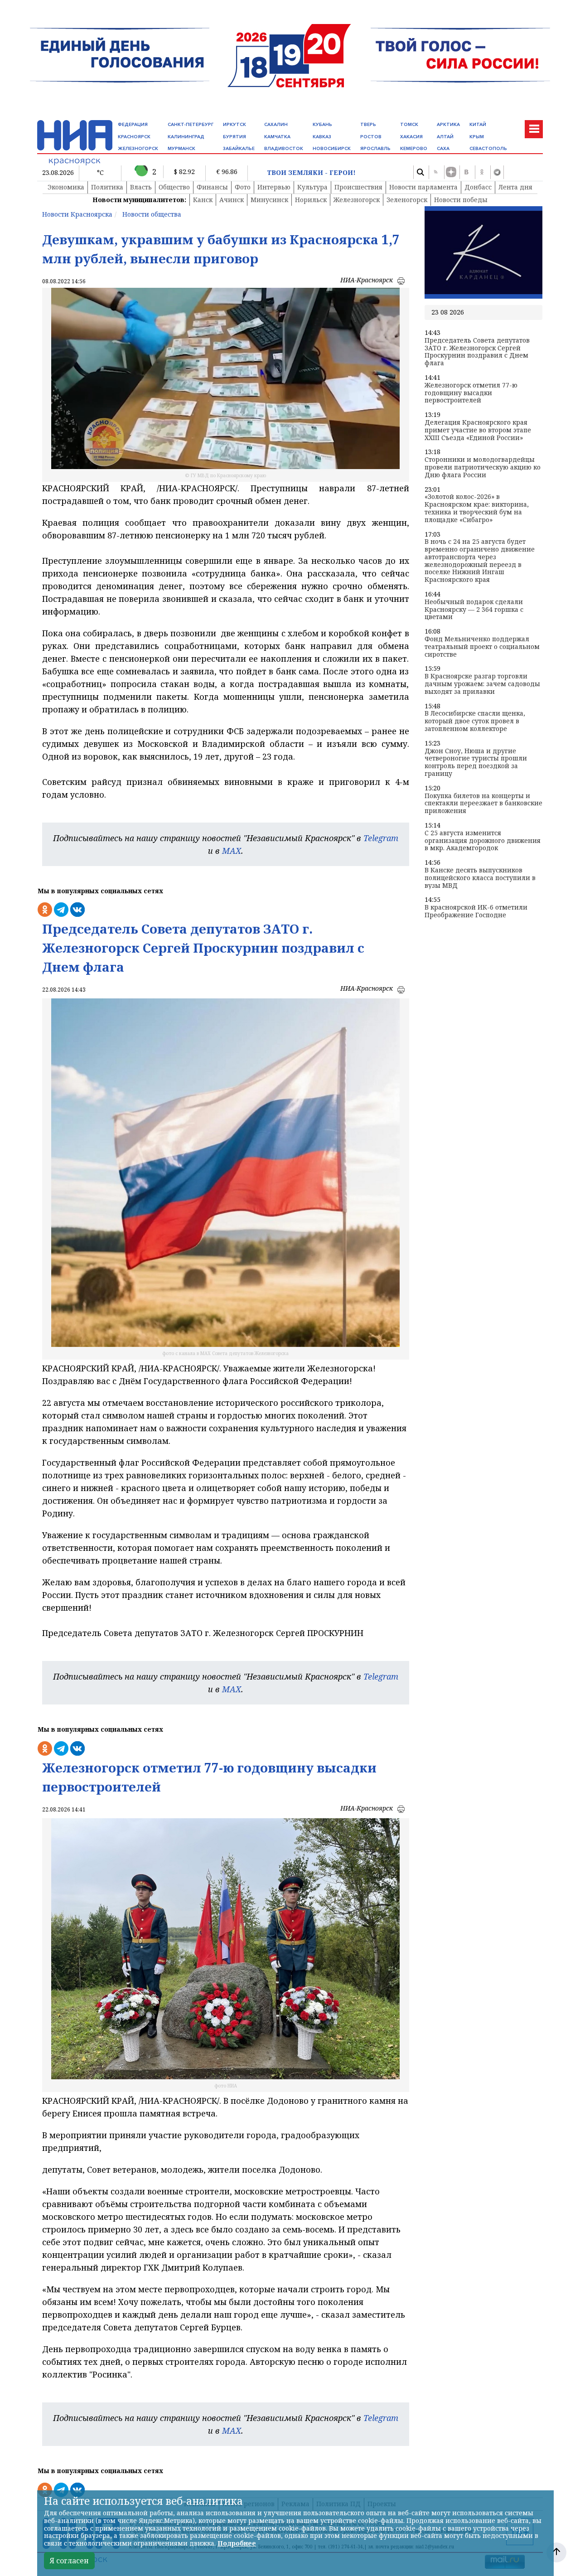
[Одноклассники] (482, 172)
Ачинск (232, 200)
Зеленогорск (407, 200)
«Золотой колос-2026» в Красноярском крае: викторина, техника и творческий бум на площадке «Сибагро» (477, 508)
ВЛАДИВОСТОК (284, 148)
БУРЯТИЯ (234, 137)
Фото (243, 187)
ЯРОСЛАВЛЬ (375, 148)
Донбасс (478, 187)
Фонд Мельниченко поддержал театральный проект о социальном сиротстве (482, 647)
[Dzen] (451, 172)
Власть (141, 187)
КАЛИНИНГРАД (186, 137)
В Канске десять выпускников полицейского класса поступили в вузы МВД (480, 878)
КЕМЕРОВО (414, 148)
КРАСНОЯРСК (134, 137)
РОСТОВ (371, 137)
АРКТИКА (448, 124)
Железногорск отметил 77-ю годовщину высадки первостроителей (471, 393)
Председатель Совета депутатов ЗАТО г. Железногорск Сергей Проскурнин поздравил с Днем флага (477, 352)
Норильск (311, 200)
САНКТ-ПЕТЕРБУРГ (191, 124)
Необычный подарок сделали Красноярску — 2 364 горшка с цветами (474, 610)
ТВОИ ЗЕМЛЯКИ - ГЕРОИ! (311, 173)
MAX (232, 851)
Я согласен (69, 2561)
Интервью (274, 187)
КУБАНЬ (322, 124)
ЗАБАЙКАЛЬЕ (239, 148)
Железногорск (357, 200)
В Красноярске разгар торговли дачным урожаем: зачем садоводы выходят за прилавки (482, 684)
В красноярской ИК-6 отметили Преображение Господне (476, 911)
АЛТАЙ (445, 137)
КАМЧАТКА (277, 137)
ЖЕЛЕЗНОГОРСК (138, 148)
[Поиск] (420, 172)
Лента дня (515, 187)
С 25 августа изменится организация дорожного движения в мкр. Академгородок (483, 841)
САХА (443, 148)
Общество (174, 187)
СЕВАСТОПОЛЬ (488, 148)
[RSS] (435, 172)
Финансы (212, 187)
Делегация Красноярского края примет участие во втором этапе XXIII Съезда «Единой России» (478, 430)
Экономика (66, 187)
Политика (107, 187)
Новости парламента (423, 187)
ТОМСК (409, 124)
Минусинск (269, 200)
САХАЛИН (276, 124)
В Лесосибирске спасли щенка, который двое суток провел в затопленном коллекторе (475, 721)
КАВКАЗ (322, 137)
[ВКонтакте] (466, 172)
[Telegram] (497, 172)
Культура (312, 187)
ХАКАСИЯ (411, 137)
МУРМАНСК (181, 148)
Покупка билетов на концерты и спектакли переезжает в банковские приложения (483, 804)
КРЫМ (477, 137)
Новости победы (461, 200)
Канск (203, 200)
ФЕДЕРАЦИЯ (133, 124)
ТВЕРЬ (368, 124)
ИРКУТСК (234, 124)
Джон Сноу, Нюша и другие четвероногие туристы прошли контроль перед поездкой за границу (476, 763)
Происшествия (358, 187)
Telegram (381, 838)
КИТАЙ (478, 124)
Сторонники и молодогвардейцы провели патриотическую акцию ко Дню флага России (483, 467)
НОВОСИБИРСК (332, 148)
